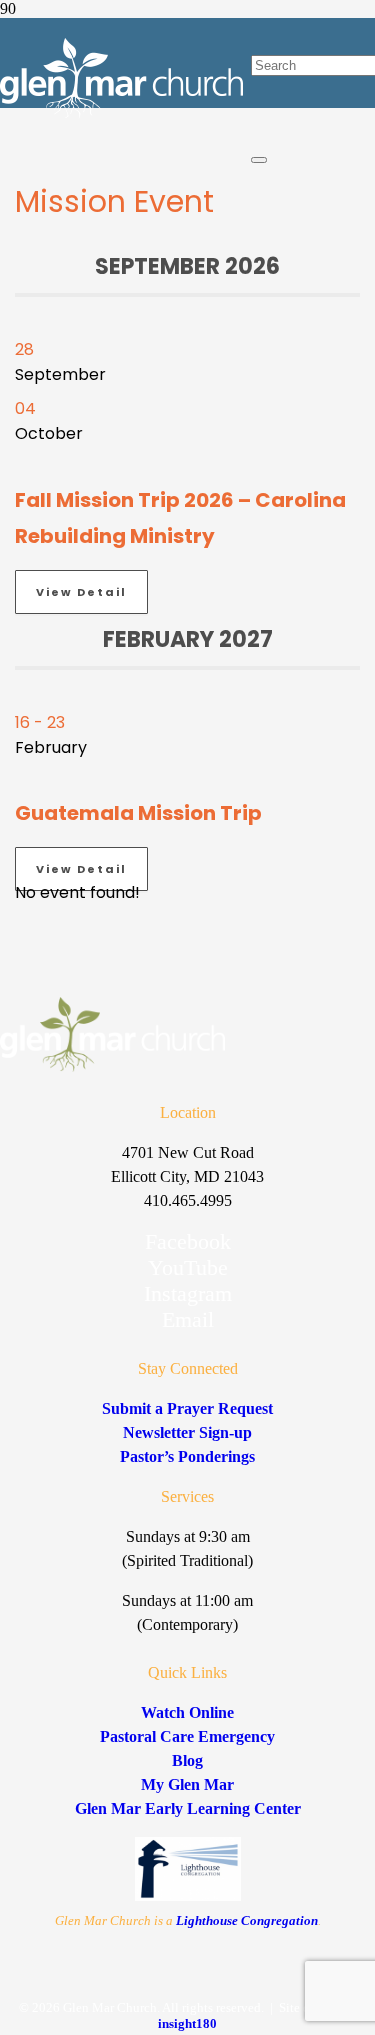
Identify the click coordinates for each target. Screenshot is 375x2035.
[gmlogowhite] (121, 113)
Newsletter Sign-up (187, 1432)
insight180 (187, 2023)
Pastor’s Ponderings (187, 1456)
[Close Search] (259, 160)
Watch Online (187, 1712)
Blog (187, 1760)
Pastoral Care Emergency (187, 1736)
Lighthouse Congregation (247, 1920)
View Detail (81, 592)
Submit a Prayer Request (187, 1408)
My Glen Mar (187, 1784)
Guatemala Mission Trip (138, 813)
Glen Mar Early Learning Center (188, 1808)
